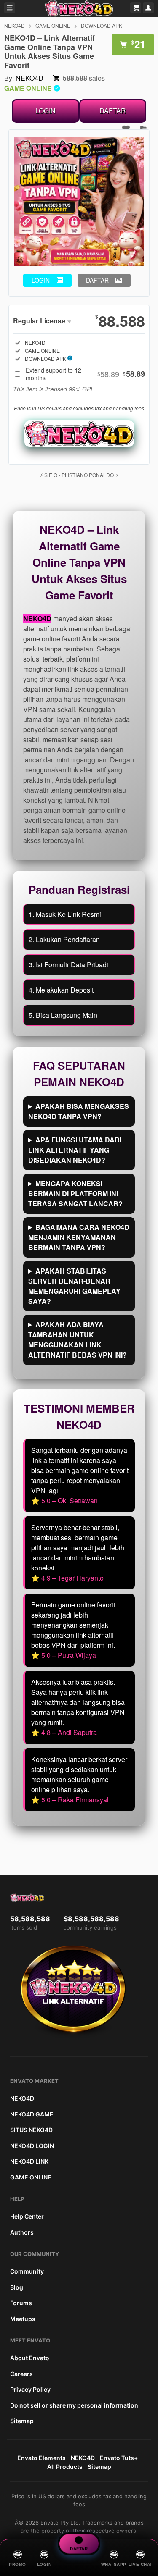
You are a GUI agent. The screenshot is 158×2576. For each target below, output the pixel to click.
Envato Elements (42, 2458)
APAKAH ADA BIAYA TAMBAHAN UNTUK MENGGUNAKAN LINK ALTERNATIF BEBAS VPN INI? (78, 1340)
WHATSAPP (114, 2564)
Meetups (23, 2319)
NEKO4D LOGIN (32, 2146)
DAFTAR (113, 111)
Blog (17, 2287)
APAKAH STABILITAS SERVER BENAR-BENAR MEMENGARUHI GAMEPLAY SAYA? (74, 1286)
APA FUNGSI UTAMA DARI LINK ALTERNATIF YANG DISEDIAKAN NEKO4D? (75, 1150)
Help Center (27, 2216)
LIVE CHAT (141, 2564)
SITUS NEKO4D (31, 2130)
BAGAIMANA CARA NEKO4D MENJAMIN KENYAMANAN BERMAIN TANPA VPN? (79, 1237)
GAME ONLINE (53, 25)
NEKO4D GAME (32, 2114)
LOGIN (46, 111)
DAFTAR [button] (97, 280)
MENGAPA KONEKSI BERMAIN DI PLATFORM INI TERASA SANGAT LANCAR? (75, 1193)
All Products (65, 2467)
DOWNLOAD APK (102, 25)
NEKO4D (15, 25)
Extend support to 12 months (85, 374)
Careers (21, 2374)
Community (27, 2271)
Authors (22, 2232)
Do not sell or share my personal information (74, 2405)
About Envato (30, 2358)
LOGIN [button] (41, 280)
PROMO (17, 2564)
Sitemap (22, 2421)
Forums (21, 2303)
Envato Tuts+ (119, 2458)
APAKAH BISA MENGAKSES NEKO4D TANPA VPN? (79, 1111)
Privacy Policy (30, 2389)
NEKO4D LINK (29, 2161)
